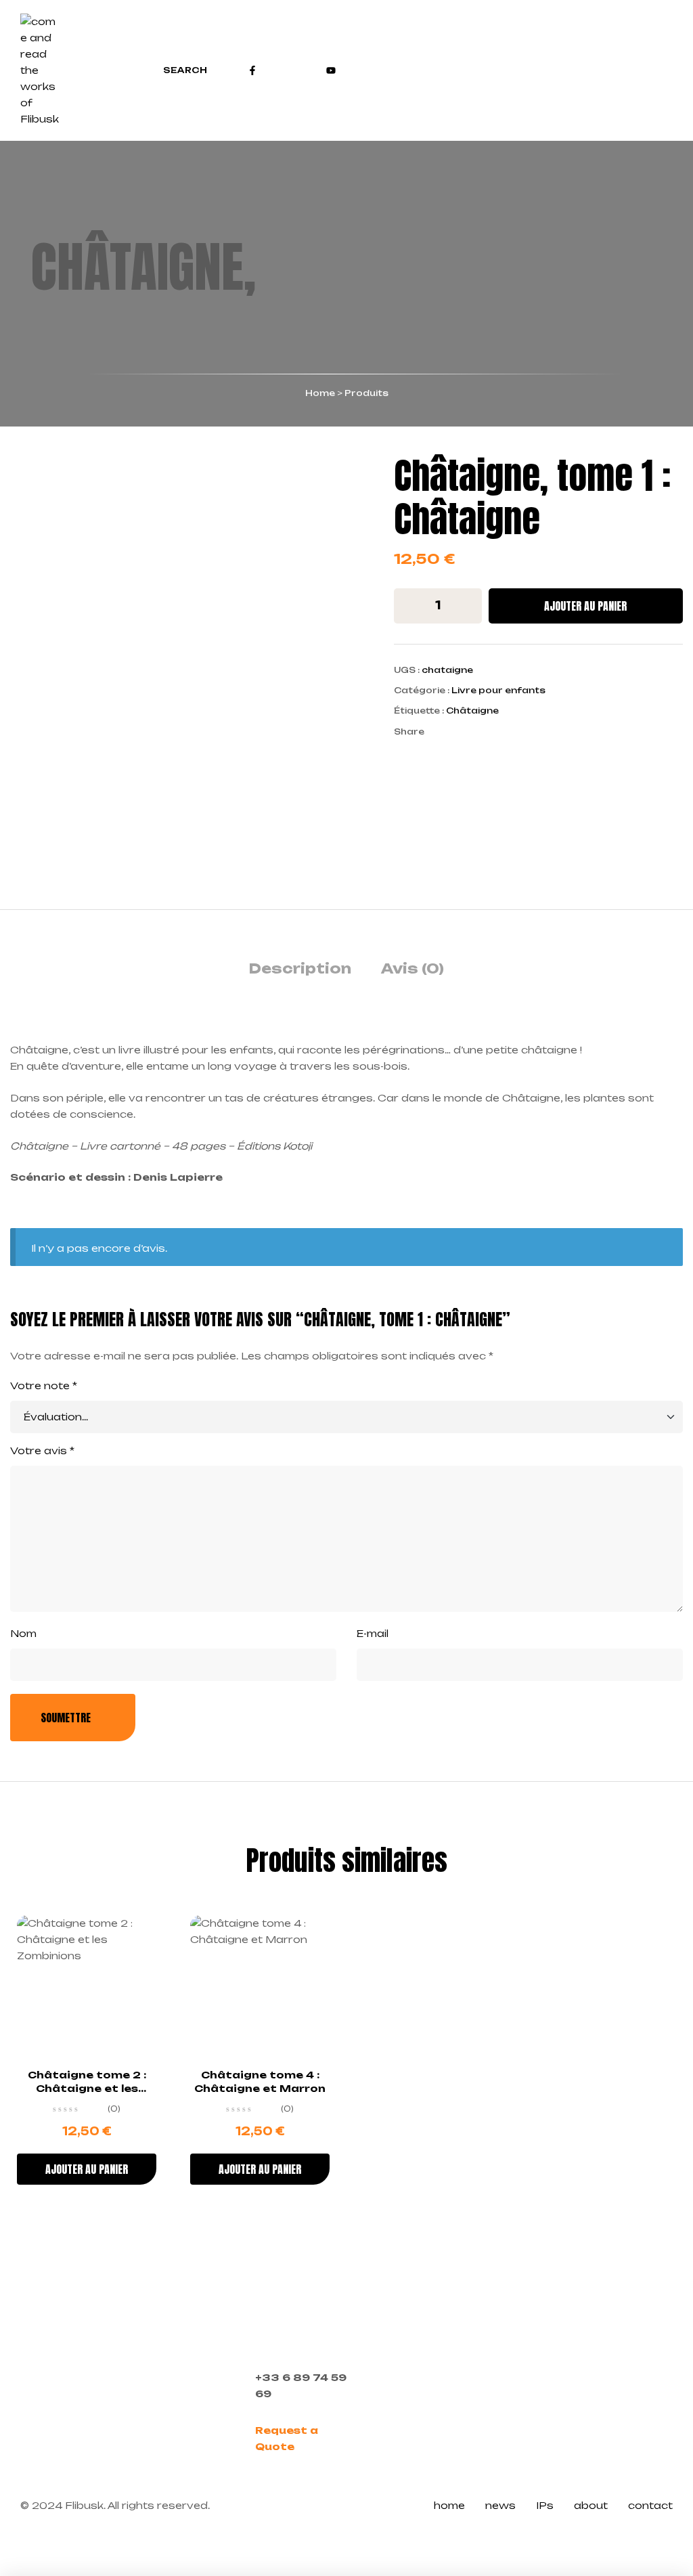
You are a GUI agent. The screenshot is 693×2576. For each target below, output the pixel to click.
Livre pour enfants (498, 690)
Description (300, 968)
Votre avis (42, 1450)
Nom (23, 1633)
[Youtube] (331, 70)
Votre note (44, 1385)
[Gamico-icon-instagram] (272, 70)
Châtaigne (472, 711)
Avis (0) (412, 968)
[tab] (300, 969)
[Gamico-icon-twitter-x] (292, 70)
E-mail (373, 1633)
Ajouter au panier (585, 606)
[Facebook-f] (252, 70)
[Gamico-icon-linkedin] (311, 70)
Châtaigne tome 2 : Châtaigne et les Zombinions (87, 2088)
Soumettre (66, 1718)
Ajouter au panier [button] (87, 2169)
